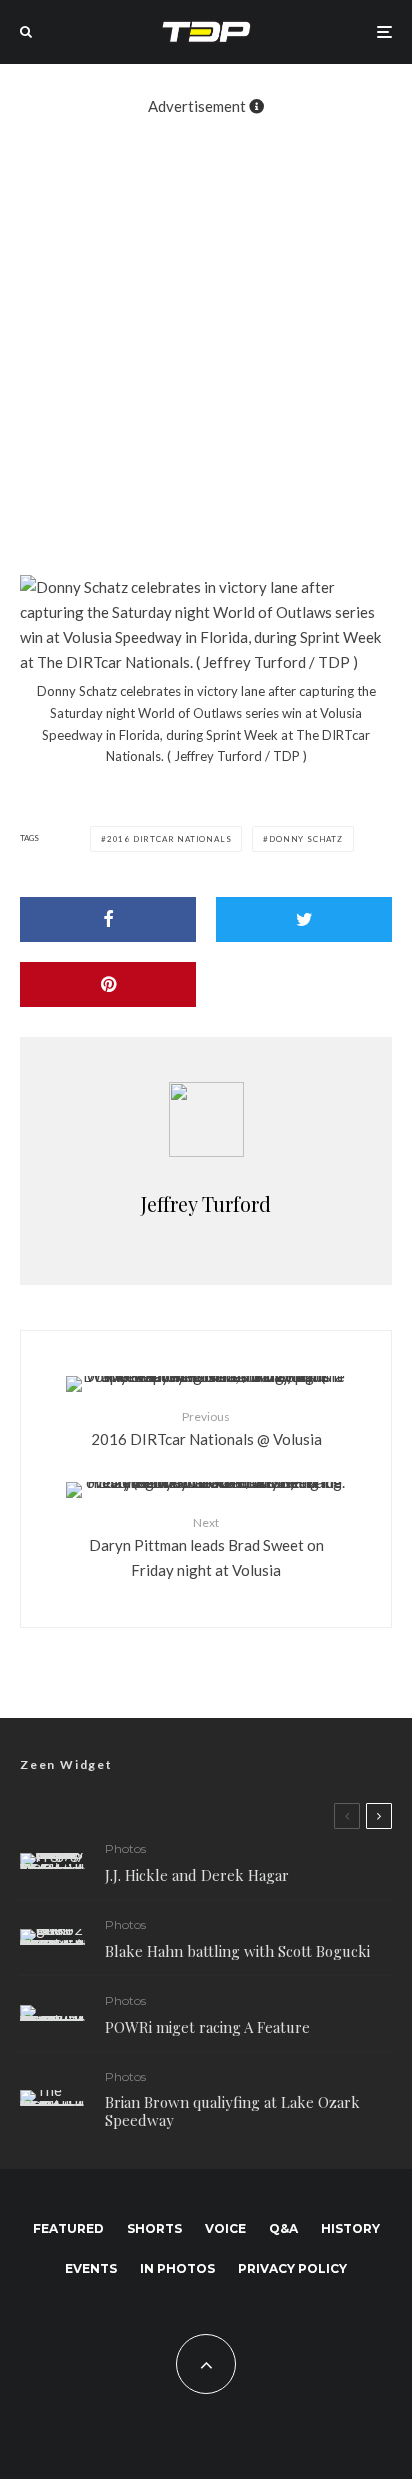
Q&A (283, 2228)
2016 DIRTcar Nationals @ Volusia (206, 1428)
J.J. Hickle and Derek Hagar (197, 1875)
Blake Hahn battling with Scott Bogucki (237, 1951)
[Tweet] (304, 919)
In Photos (177, 2268)
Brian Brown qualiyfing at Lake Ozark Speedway (232, 2111)
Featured (68, 2228)
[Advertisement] (206, 339)
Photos (125, 1848)
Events (91, 2268)
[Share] (108, 919)
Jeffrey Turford (206, 1203)
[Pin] (108, 984)
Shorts (154, 2228)
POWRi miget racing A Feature (207, 2027)
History (350, 2228)
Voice (225, 2228)
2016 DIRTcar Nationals (169, 839)
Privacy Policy (292, 2268)
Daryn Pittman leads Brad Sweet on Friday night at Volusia (206, 1547)
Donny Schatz (306, 839)
